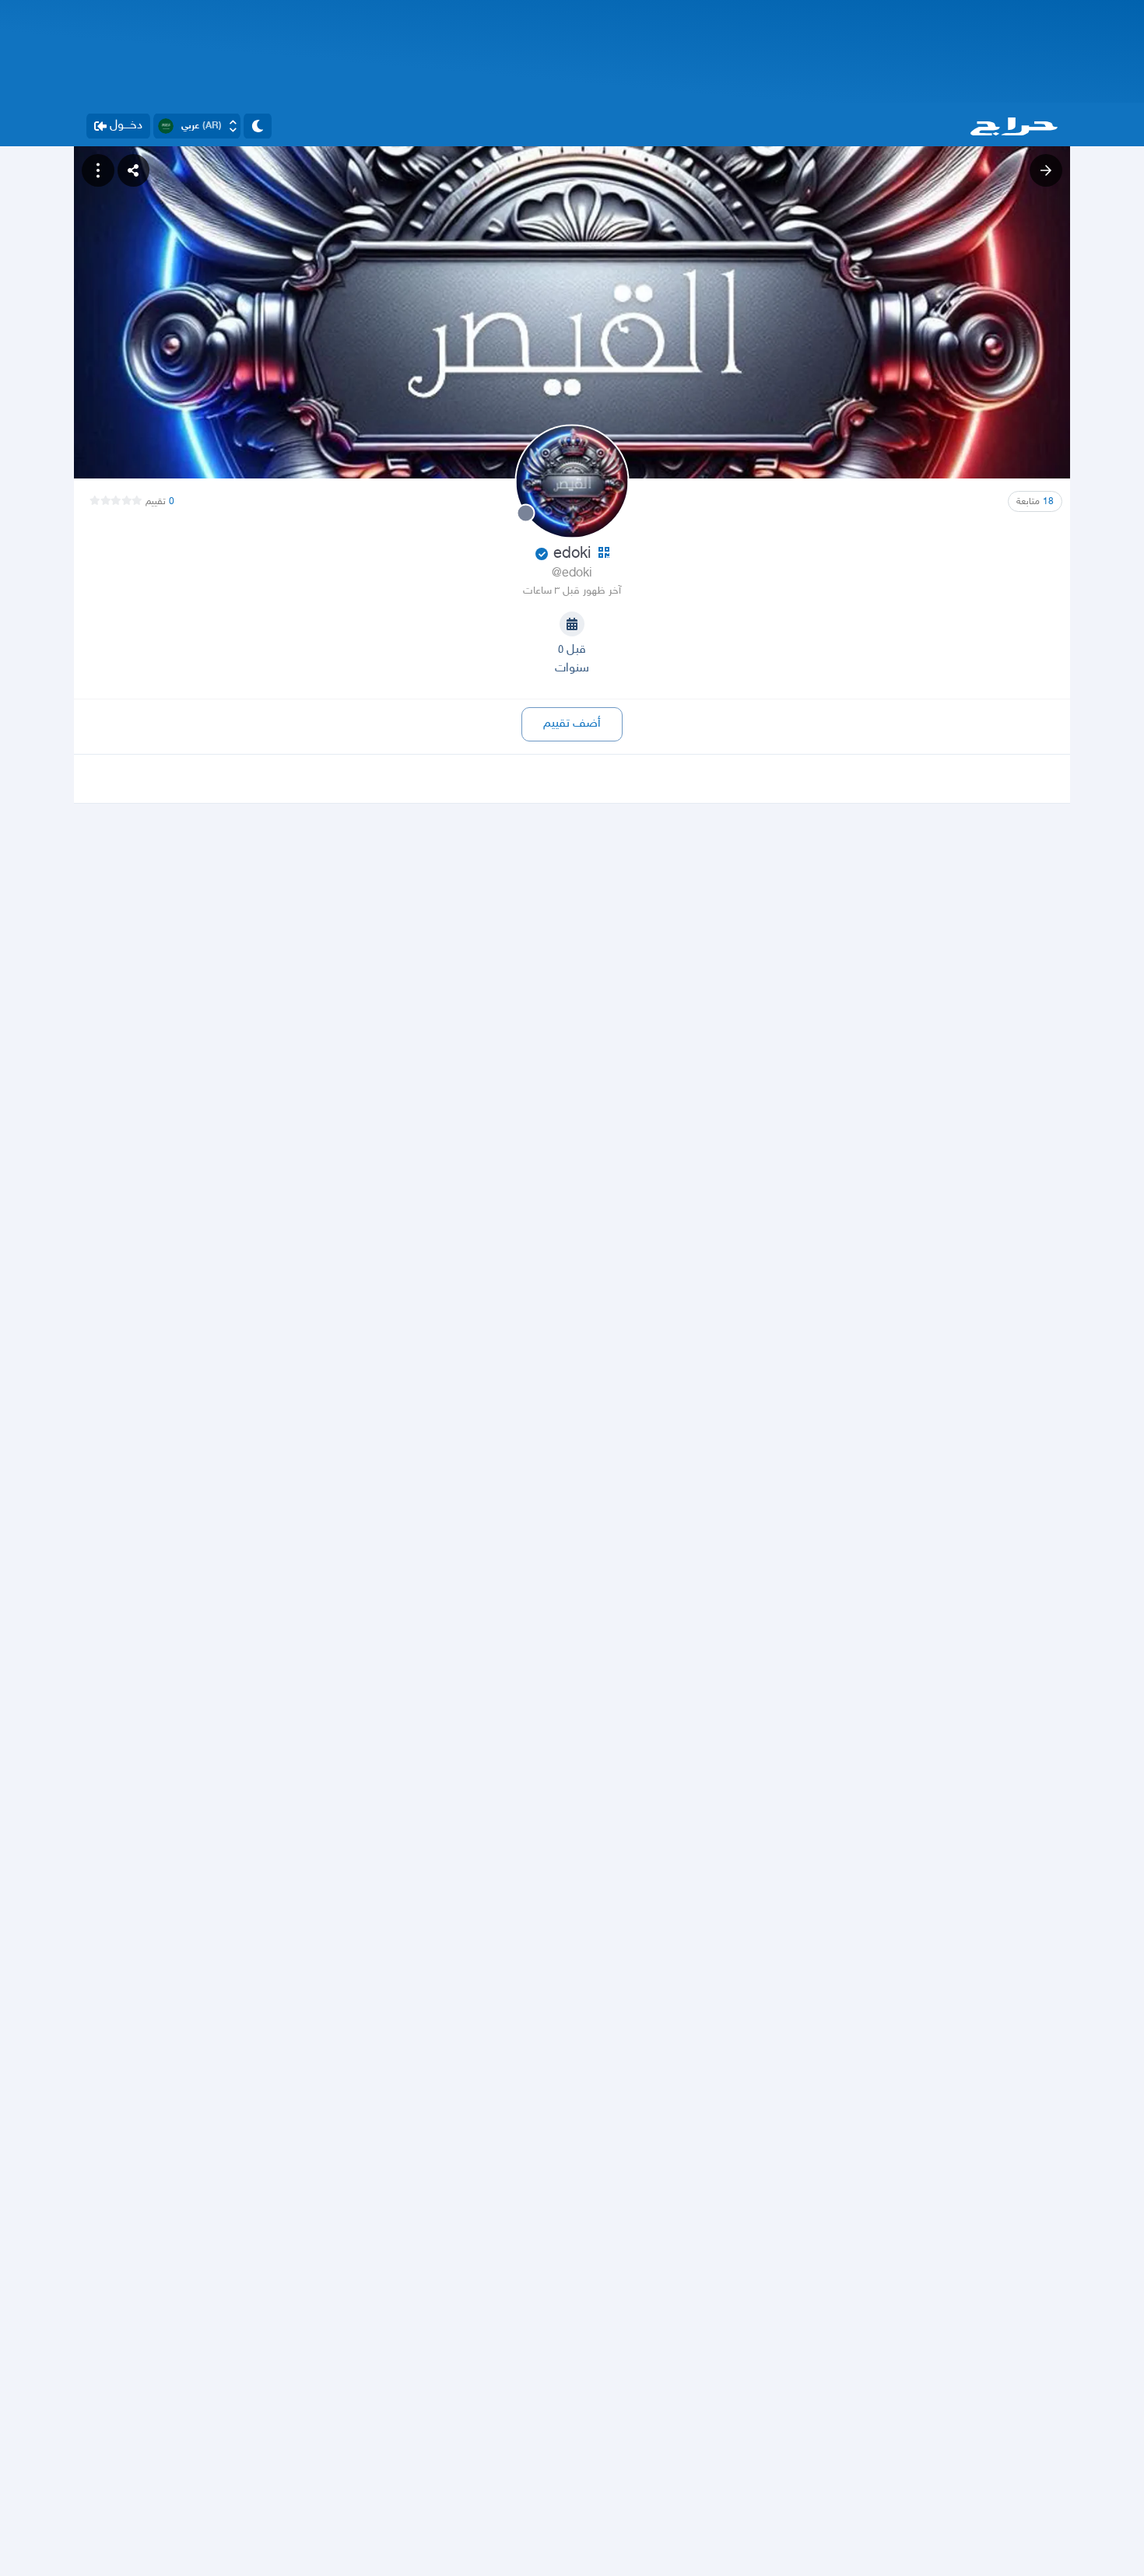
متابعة (1035, 502)
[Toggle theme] (258, 126)
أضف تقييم (572, 724)
